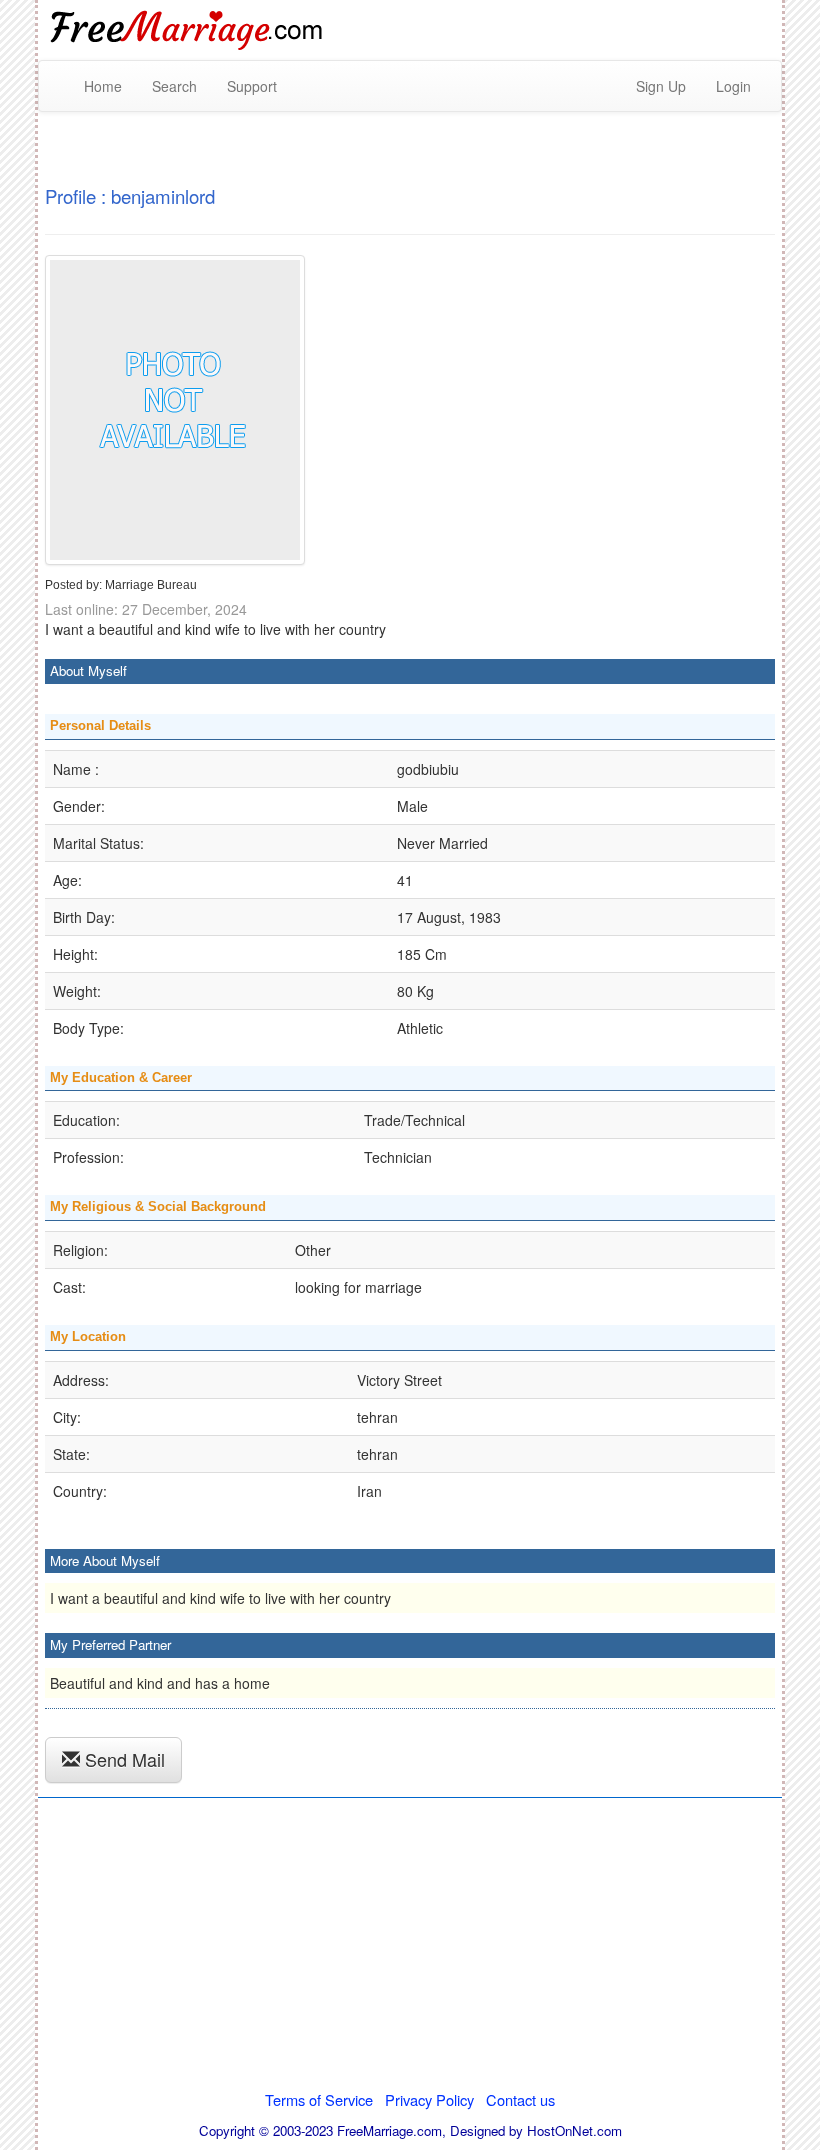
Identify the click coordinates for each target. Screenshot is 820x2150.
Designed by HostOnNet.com (536, 2130)
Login (733, 86)
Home (103, 86)
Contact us (520, 2099)
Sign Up (661, 86)
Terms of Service (319, 2099)
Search (174, 86)
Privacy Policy (429, 2099)
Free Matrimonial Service (188, 30)
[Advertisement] (410, 1950)
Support (252, 86)
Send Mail (122, 1759)
